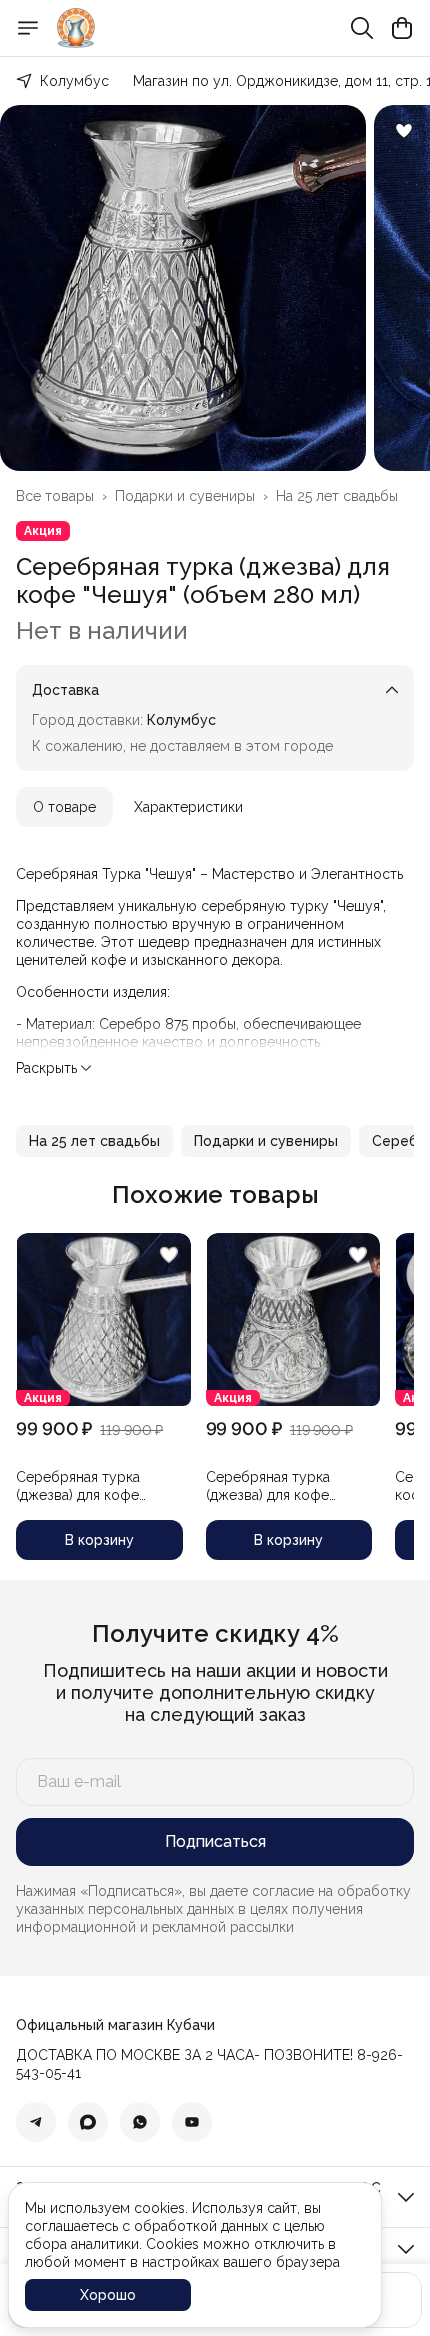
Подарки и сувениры (185, 496)
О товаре (64, 807)
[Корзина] (402, 28)
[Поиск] (362, 28)
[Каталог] (28, 28)
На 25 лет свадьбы (337, 496)
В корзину (99, 1540)
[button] (94, 1141)
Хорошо (108, 2295)
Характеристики (188, 807)
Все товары (55, 496)
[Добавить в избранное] (404, 131)
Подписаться (215, 1841)
